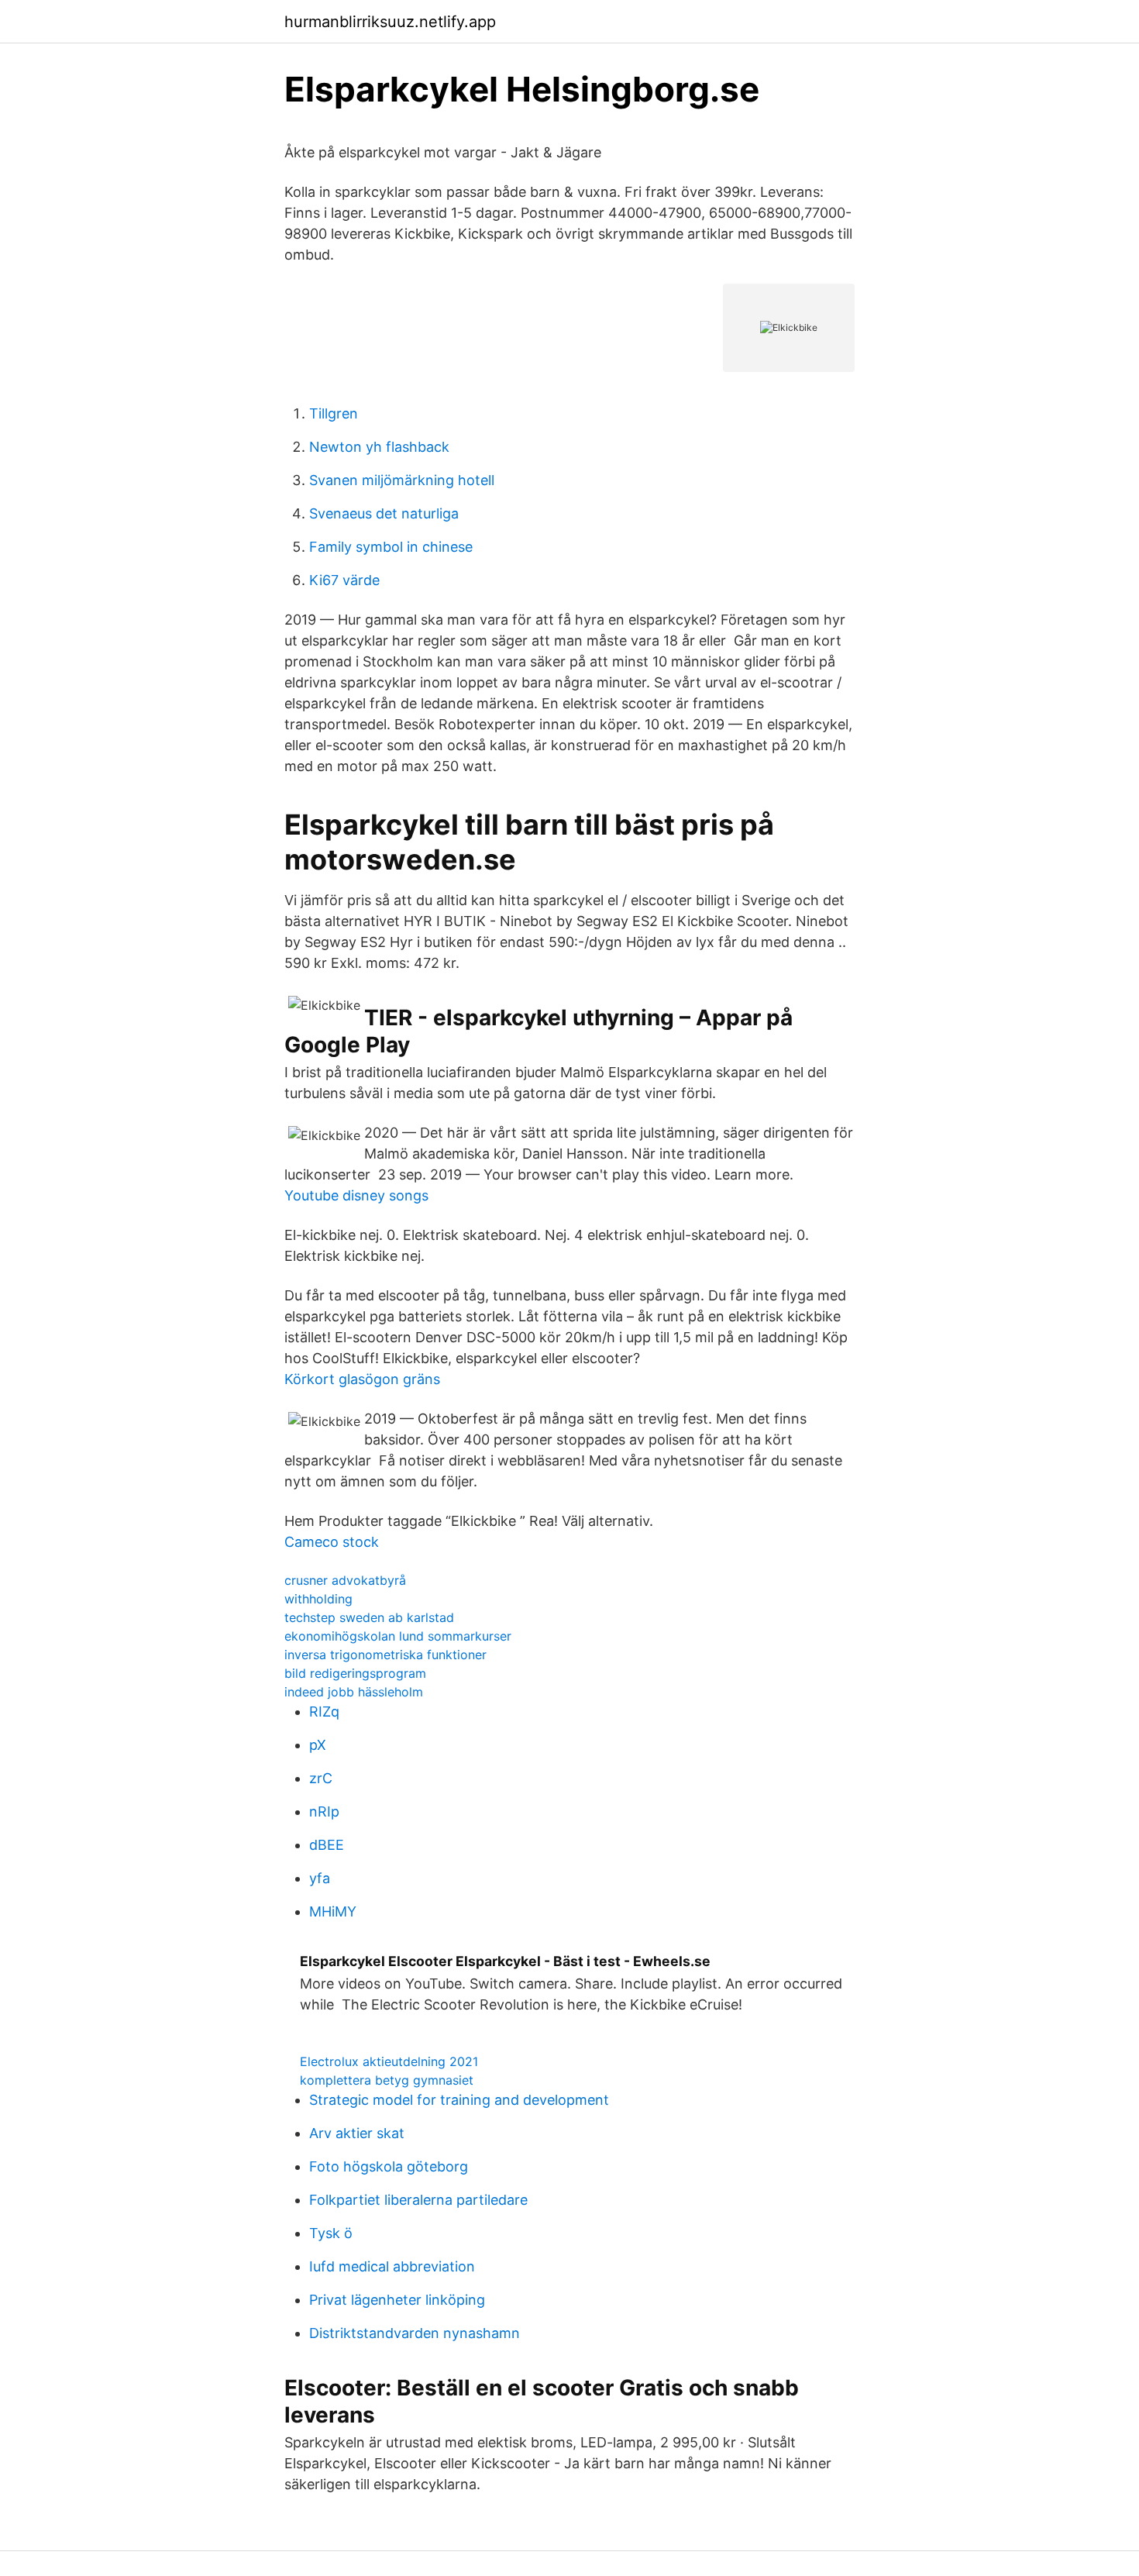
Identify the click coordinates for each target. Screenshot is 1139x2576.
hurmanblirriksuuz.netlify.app (390, 22)
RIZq (324, 1712)
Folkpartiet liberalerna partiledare (418, 2200)
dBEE (327, 1845)
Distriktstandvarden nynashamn (415, 2333)
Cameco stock (332, 1542)
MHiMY (333, 1911)
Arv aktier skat (357, 2133)
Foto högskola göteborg (389, 2166)
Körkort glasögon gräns (362, 1379)
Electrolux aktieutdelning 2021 (389, 2061)
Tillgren (334, 413)
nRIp (324, 1811)
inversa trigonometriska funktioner (385, 1655)
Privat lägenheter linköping (397, 2300)
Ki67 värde (344, 580)
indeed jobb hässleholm (354, 1692)
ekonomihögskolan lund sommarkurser (398, 1636)
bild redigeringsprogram (355, 1673)
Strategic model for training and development (459, 2100)
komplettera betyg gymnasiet (387, 2080)
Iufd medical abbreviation (392, 2266)
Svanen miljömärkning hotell (402, 480)
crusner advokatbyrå (345, 1580)
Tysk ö (331, 2233)
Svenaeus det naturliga (384, 513)
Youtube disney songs (356, 1195)
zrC (321, 1778)
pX (318, 1745)
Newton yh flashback (379, 447)
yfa (320, 1878)
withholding (318, 1599)
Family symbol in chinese (391, 547)
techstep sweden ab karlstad (369, 1617)
